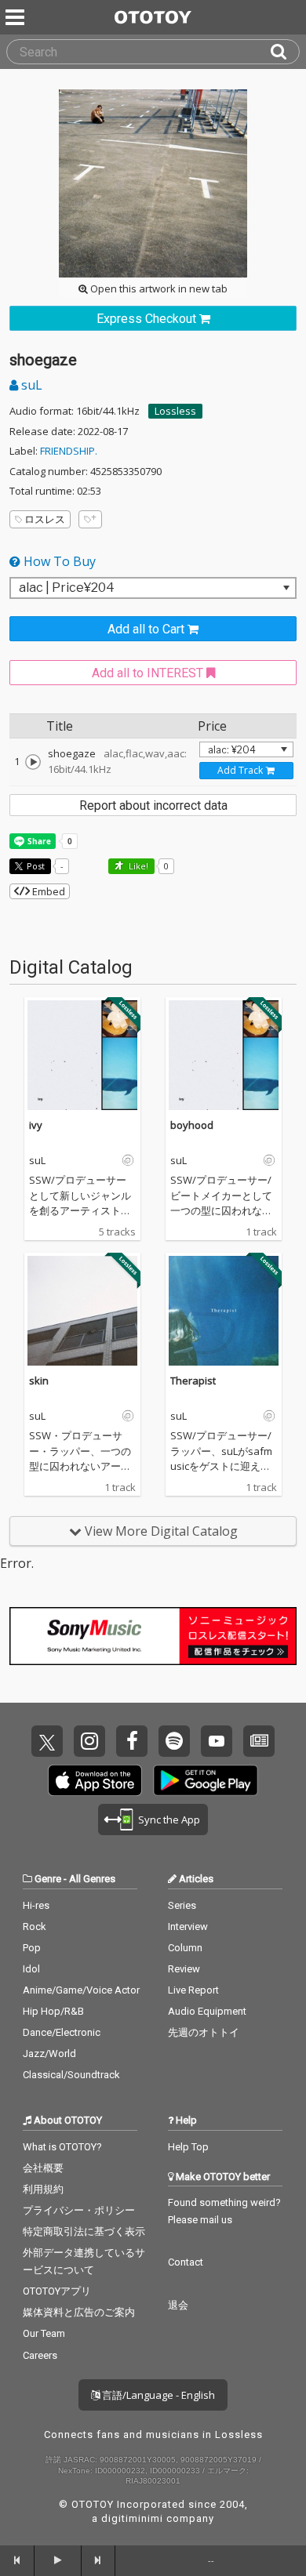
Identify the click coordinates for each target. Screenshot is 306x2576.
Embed (47, 891)
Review (184, 1969)
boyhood (192, 1125)
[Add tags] (90, 519)
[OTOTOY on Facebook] (132, 1741)
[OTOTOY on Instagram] (89, 1741)
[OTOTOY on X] (47, 1741)
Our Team (44, 2333)
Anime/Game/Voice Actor (81, 1990)
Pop (32, 1948)
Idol (31, 1969)
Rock (35, 1927)
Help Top (188, 2147)
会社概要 (43, 2168)
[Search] (285, 52)
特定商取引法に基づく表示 (84, 2231)
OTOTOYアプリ (57, 2291)
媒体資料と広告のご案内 (79, 2312)
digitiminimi (132, 2518)
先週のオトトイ (204, 2032)
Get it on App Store (95, 1780)
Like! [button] (137, 866)
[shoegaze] (33, 762)
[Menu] (16, 17)
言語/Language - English (157, 2395)
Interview (188, 1927)
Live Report (193, 1990)
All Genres (92, 1879)
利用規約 (43, 2189)
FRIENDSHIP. (69, 451)
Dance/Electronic (62, 2032)
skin (39, 1381)
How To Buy (58, 561)
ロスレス (45, 519)
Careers (40, 2355)
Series (182, 1905)
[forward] (99, 2560)
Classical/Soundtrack (71, 2075)
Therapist (193, 1381)
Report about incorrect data (153, 805)
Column (185, 1948)
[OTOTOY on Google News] (259, 1741)
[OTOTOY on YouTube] (217, 1741)
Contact (186, 2262)
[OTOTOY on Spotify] (174, 1741)
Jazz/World (49, 2054)
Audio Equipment (207, 2011)
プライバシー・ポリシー (79, 2210)
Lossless (175, 411)
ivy (36, 1125)
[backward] (17, 2560)
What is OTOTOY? (62, 2147)
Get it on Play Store (206, 1780)
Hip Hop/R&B (53, 2011)
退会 (178, 2305)
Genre (48, 1879)
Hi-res (36, 1905)
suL (30, 385)
